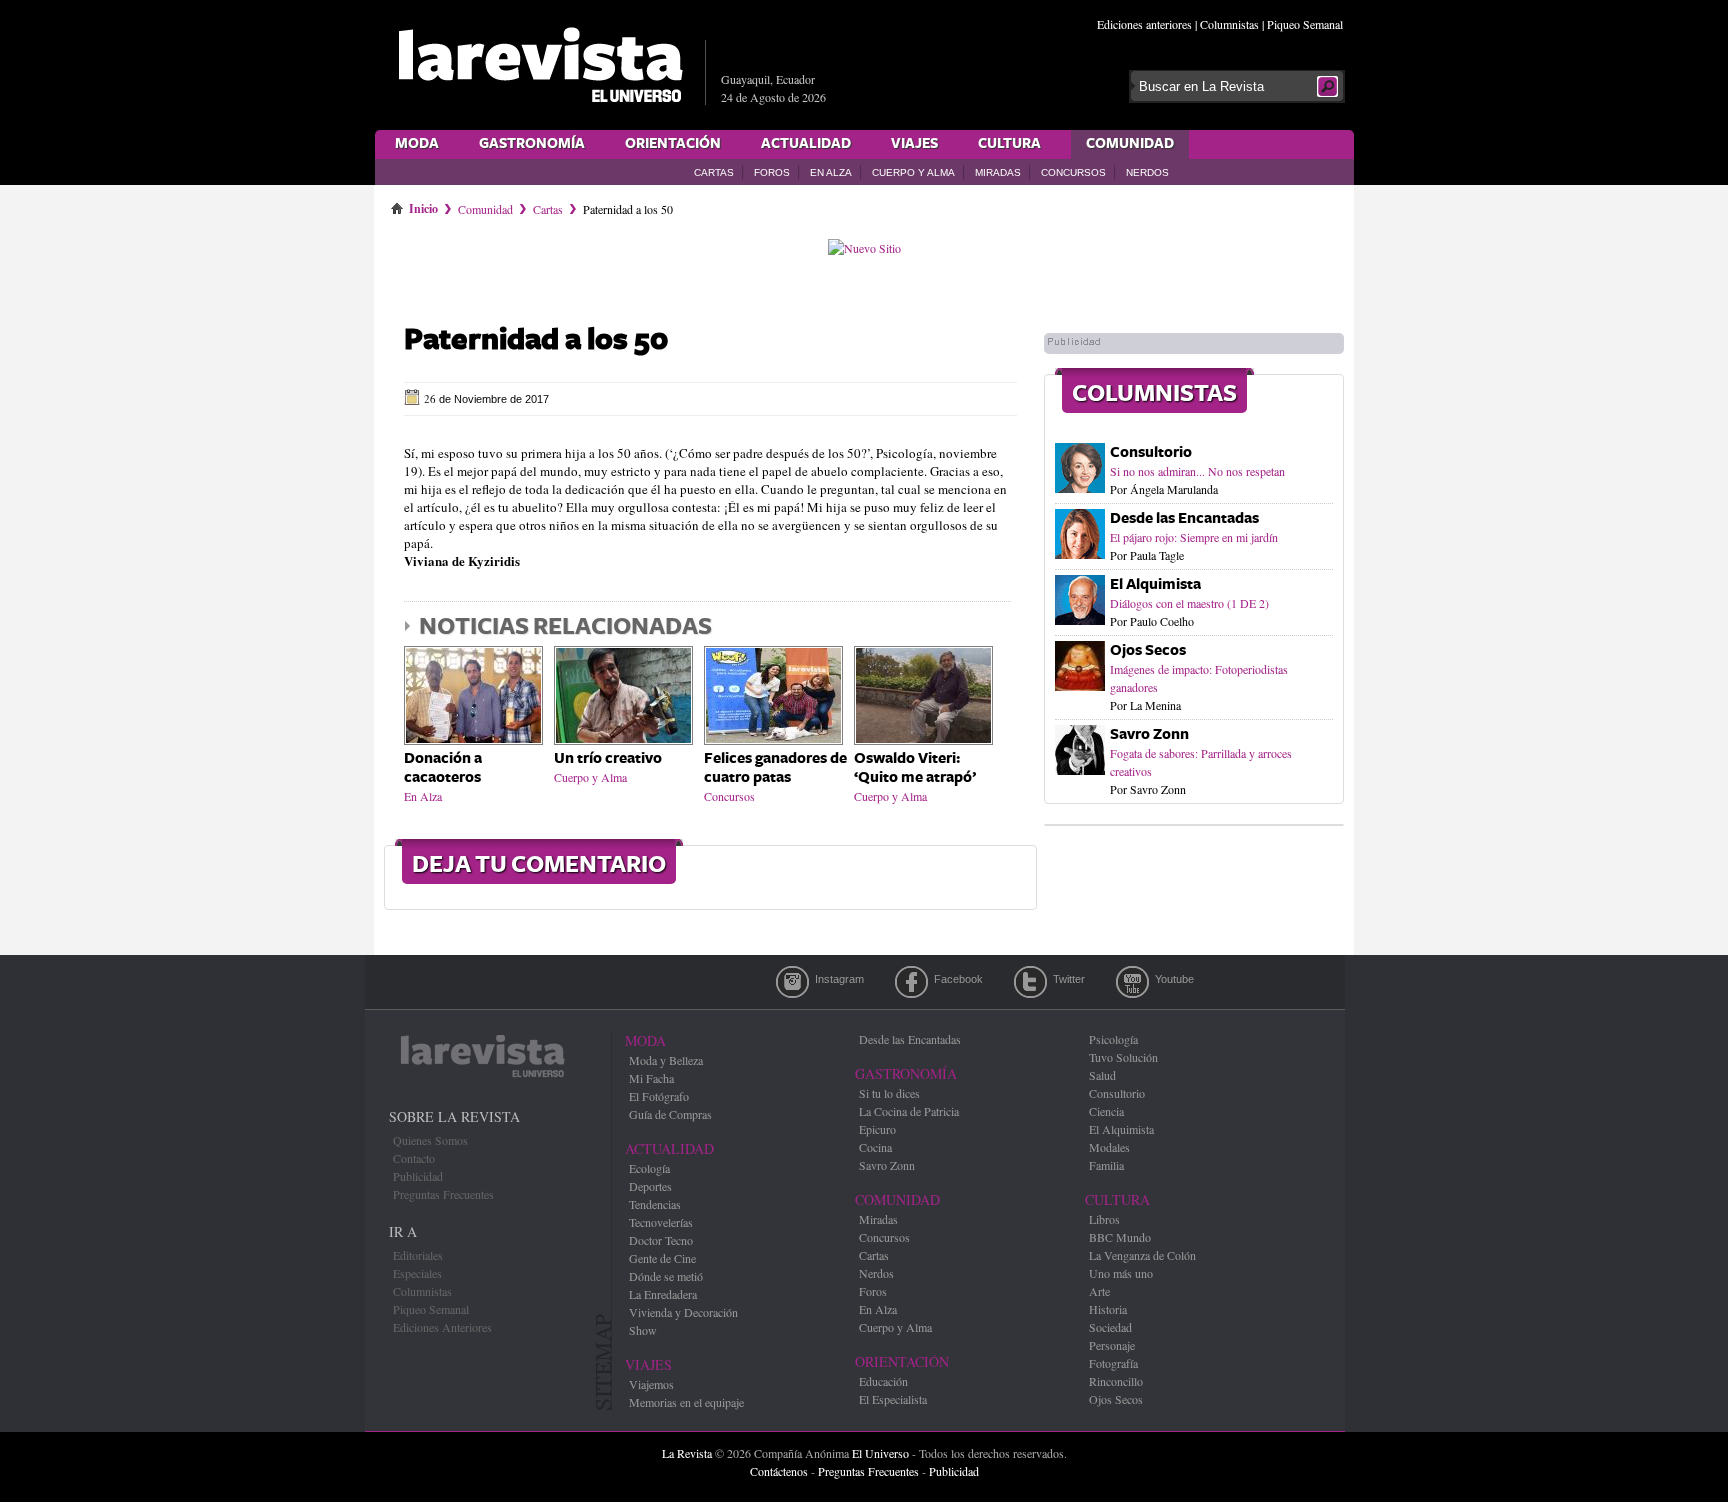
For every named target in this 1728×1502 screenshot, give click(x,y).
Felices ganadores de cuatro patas (775, 768)
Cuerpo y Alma (913, 172)
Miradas (998, 172)
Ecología (649, 1168)
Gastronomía (532, 144)
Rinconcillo (1116, 1381)
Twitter (1030, 982)
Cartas (714, 172)
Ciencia (1106, 1111)
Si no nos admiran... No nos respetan (1197, 471)
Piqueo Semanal (1305, 24)
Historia (1108, 1309)
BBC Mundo (1120, 1237)
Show (643, 1330)
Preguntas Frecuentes (443, 1194)
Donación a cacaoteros (443, 768)
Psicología (1113, 1039)
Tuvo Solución (1123, 1057)
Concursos (1073, 172)
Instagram (792, 982)
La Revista (687, 1453)
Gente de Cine (662, 1258)
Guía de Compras (670, 1114)
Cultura (1009, 144)
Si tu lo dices (889, 1093)
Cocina (875, 1147)
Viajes (914, 144)
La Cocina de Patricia (909, 1111)
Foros (772, 172)
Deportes (650, 1186)
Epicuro (877, 1129)
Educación (883, 1381)
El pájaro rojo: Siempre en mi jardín (1194, 537)
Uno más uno (1121, 1273)
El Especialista (893, 1399)
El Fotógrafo (659, 1096)
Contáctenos (779, 1471)
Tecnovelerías (661, 1222)
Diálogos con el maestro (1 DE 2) (1189, 603)
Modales (1109, 1147)
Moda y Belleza (666, 1060)
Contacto (414, 1158)
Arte (1099, 1291)
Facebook (911, 982)
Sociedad (1110, 1327)
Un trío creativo (608, 758)
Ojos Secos (1148, 650)
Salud (1102, 1075)
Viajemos (651, 1384)
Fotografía (1113, 1363)
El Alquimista (1155, 584)
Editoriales (418, 1255)
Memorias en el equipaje (686, 1402)
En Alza (831, 172)
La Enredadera (663, 1294)
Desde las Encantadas (1184, 518)
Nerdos (1147, 172)
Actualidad (806, 144)
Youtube (1132, 982)
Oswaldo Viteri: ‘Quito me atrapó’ (915, 768)
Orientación (673, 144)
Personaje (1112, 1345)
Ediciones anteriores (1144, 24)
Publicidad (418, 1176)
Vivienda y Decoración (683, 1312)
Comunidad (1130, 144)
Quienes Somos (430, 1140)
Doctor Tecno (661, 1240)
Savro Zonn (1149, 734)
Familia (1106, 1165)
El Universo (880, 1453)
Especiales (417, 1273)
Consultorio (1151, 452)
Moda (417, 144)
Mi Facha (651, 1078)
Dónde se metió (666, 1276)
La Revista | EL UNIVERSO (540, 65)
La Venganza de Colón (1142, 1255)
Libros (1104, 1219)
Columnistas (1229, 24)
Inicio (423, 205)
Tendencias (655, 1204)
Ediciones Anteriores (442, 1327)
